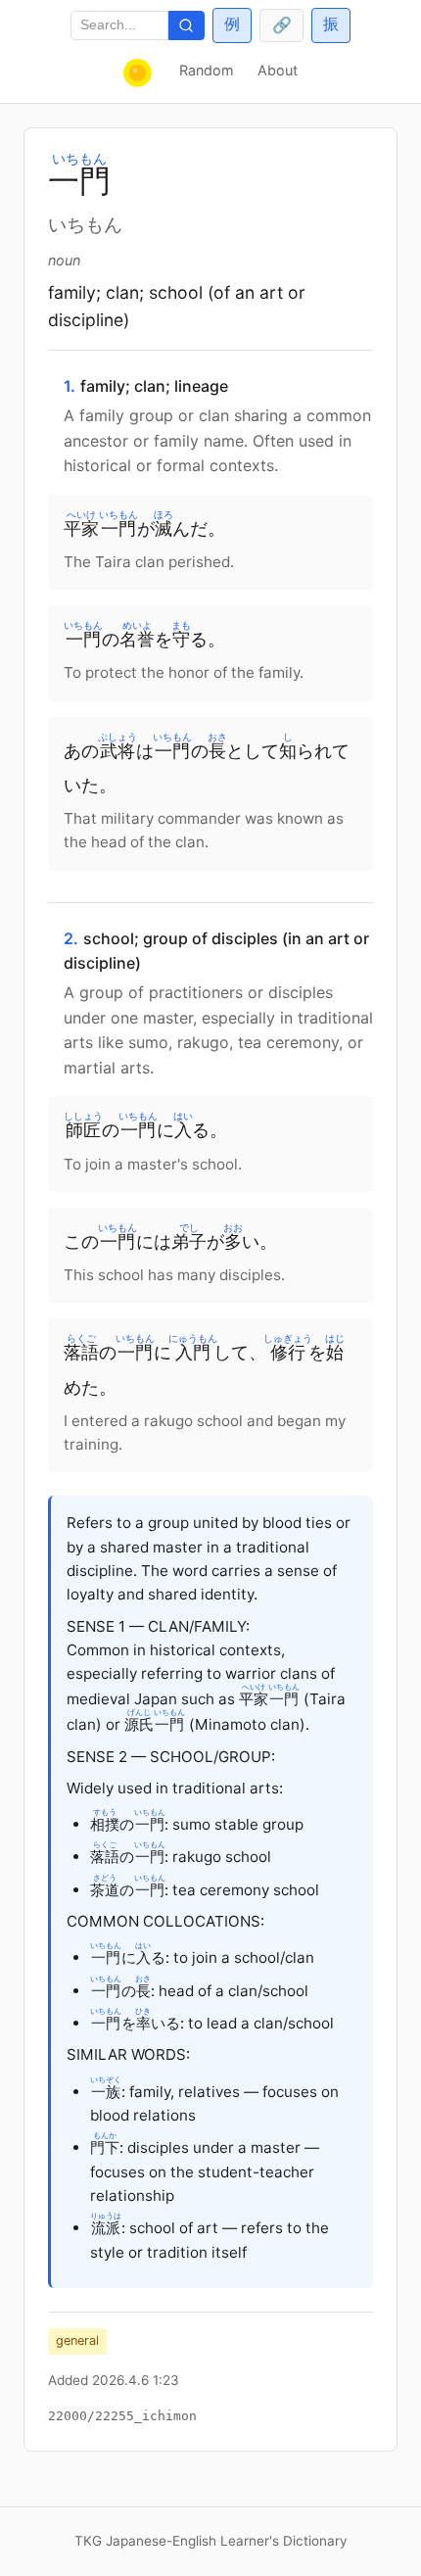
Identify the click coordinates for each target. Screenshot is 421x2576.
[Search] (187, 26)
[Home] (139, 73)
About (278, 70)
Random (207, 70)
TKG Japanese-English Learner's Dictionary (211, 2541)
